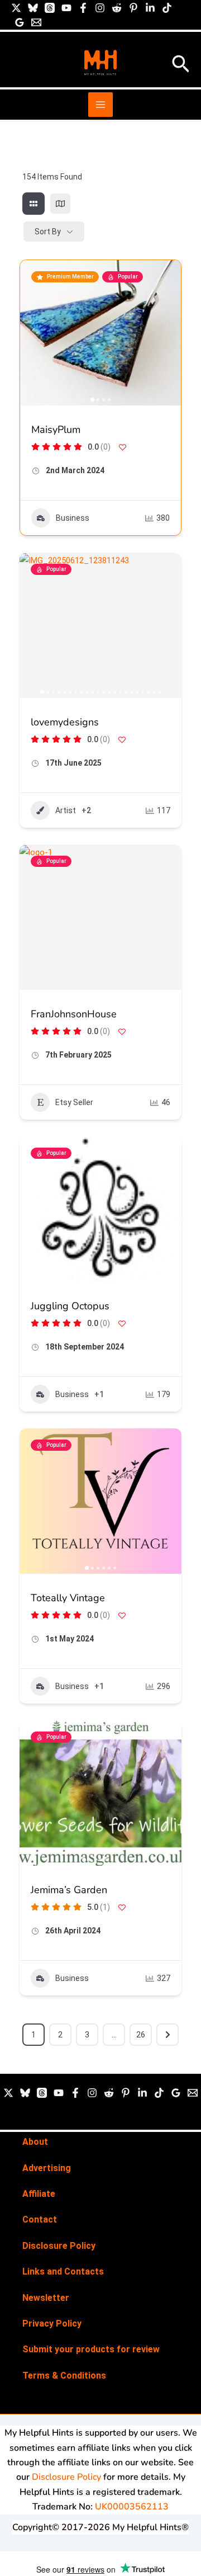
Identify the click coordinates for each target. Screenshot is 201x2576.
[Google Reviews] (20, 22)
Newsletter (46, 2298)
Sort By (48, 232)
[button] (181, 65)
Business (73, 518)
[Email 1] (36, 22)
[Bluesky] (33, 8)
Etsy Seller (74, 1102)
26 (141, 2035)
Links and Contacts (63, 2271)
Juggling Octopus (70, 1306)
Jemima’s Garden (69, 1890)
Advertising (47, 2168)
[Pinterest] (133, 8)
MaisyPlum (56, 430)
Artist (66, 810)
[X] (16, 8)
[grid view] (33, 204)
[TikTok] (167, 8)
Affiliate (39, 2194)
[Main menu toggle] (100, 105)
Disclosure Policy (59, 2246)
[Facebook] (83, 8)
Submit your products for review (91, 2349)
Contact (40, 2219)
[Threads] (50, 8)
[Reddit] (117, 8)
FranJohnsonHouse (74, 1014)
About (35, 2142)
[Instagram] (100, 8)
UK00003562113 (132, 2507)
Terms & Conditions (64, 2376)
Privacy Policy (52, 2323)
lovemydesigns (65, 722)
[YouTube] (66, 8)
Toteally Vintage (68, 1598)
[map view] (60, 204)
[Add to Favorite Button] (122, 447)
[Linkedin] (150, 8)
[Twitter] (8, 2093)
